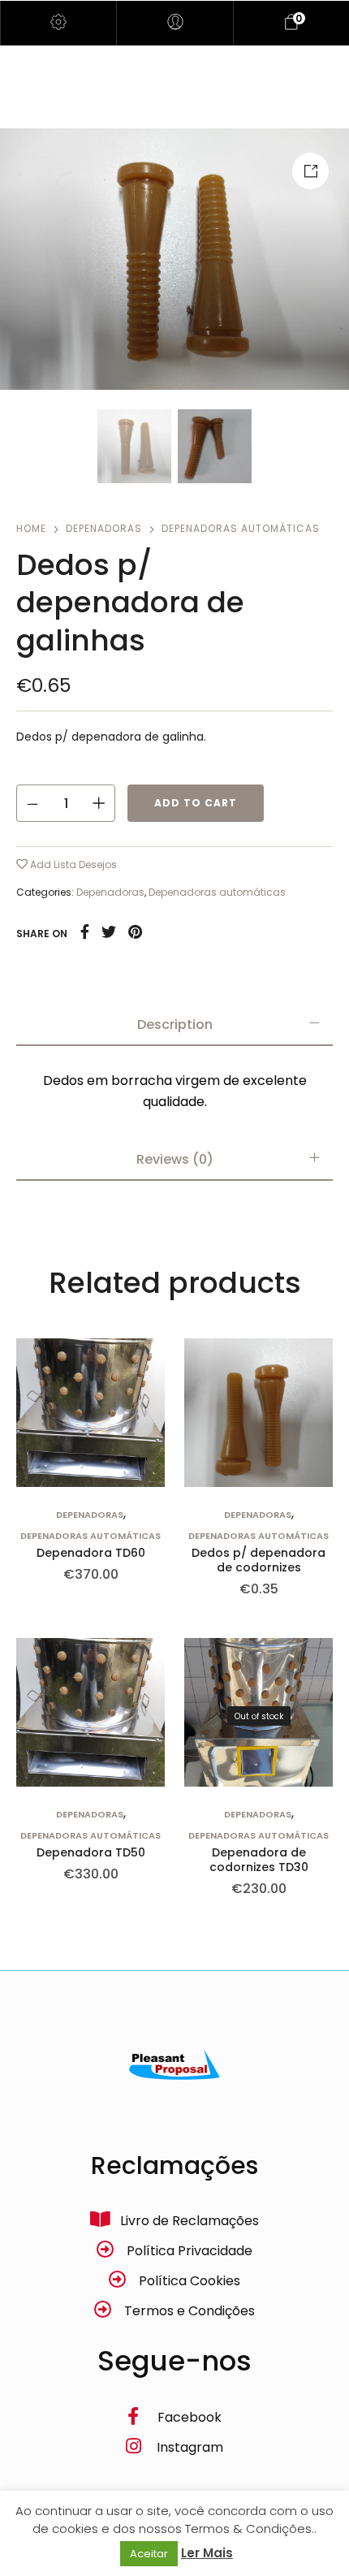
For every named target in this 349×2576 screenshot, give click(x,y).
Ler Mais (207, 2553)
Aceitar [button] (149, 2554)
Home (31, 528)
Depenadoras (104, 528)
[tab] (174, 1025)
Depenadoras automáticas (241, 528)
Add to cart (196, 803)
